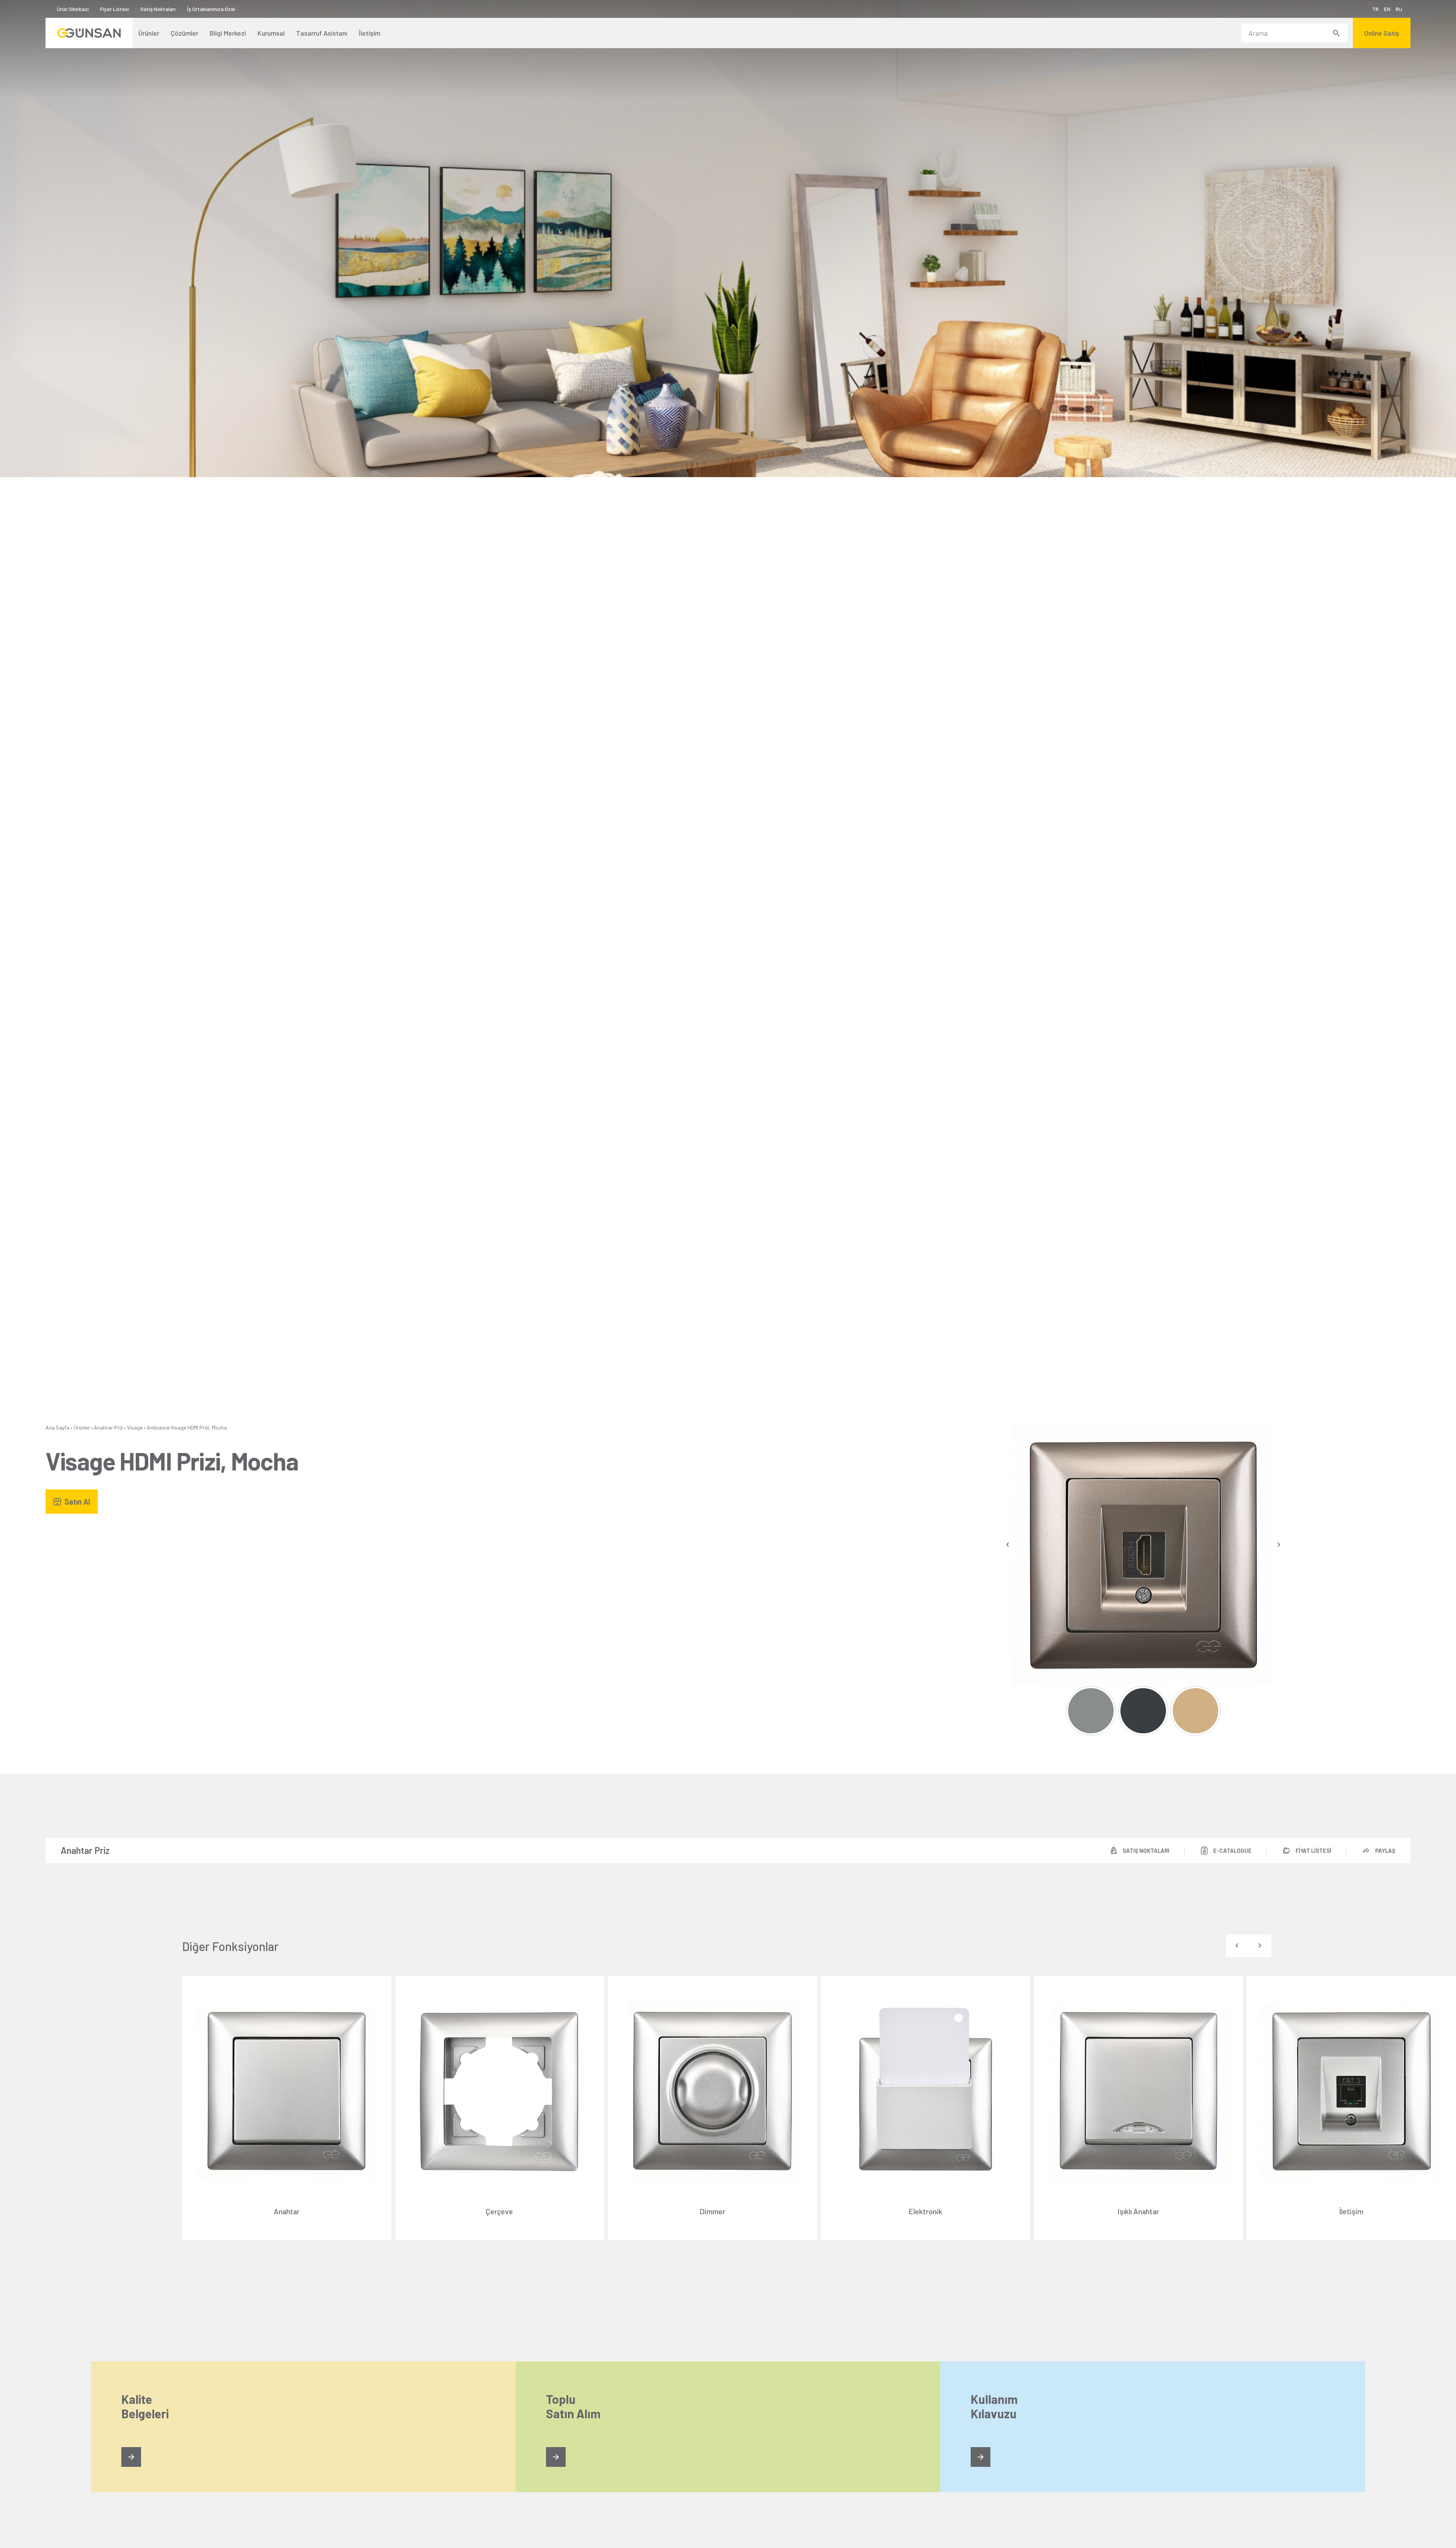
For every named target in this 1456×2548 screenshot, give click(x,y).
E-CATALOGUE (1232, 1851)
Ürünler (82, 1427)
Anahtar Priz (108, 1427)
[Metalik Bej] (1195, 1711)
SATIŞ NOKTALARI (1146, 1851)
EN (1387, 9)
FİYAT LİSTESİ (1313, 1851)
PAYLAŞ (1385, 1851)
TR (1375, 9)
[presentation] (1008, 1545)
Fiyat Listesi (115, 9)
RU (1399, 9)
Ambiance (158, 1427)
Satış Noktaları (158, 9)
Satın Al (77, 1502)
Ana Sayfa (57, 1427)
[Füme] (1143, 1711)
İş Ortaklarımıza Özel (211, 9)
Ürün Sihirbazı (73, 9)
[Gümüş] (1091, 1711)
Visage (135, 1427)
